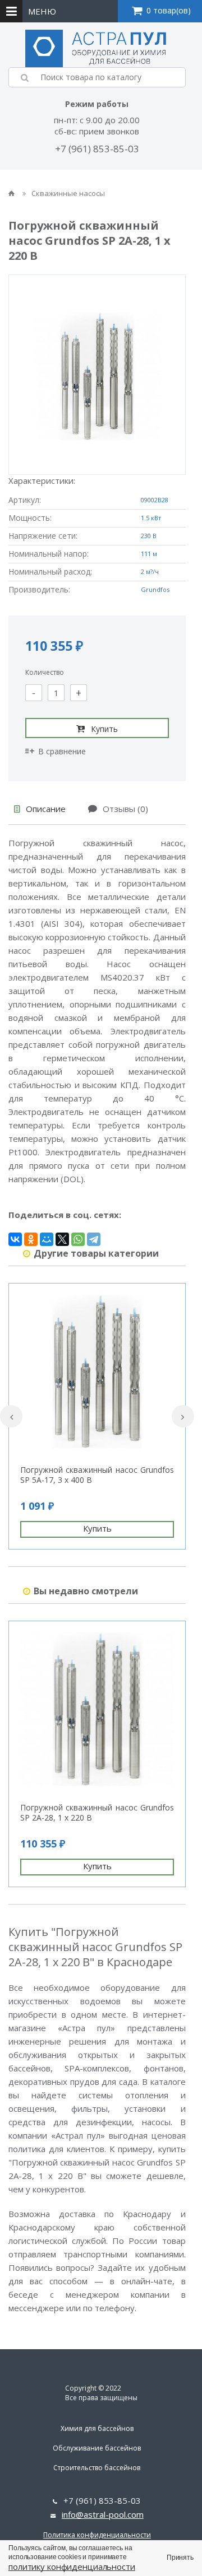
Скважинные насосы (68, 193)
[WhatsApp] (78, 1239)
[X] (62, 1239)
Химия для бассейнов (97, 2428)
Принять (180, 2558)
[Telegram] (94, 1239)
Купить (104, 729)
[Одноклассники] (31, 1239)
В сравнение (62, 751)
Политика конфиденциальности (97, 2535)
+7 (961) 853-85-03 (97, 149)
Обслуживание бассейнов (97, 2448)
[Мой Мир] (47, 1239)
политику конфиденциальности (72, 2566)
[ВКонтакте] (15, 1239)
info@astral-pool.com (103, 2514)
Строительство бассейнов (97, 2468)
